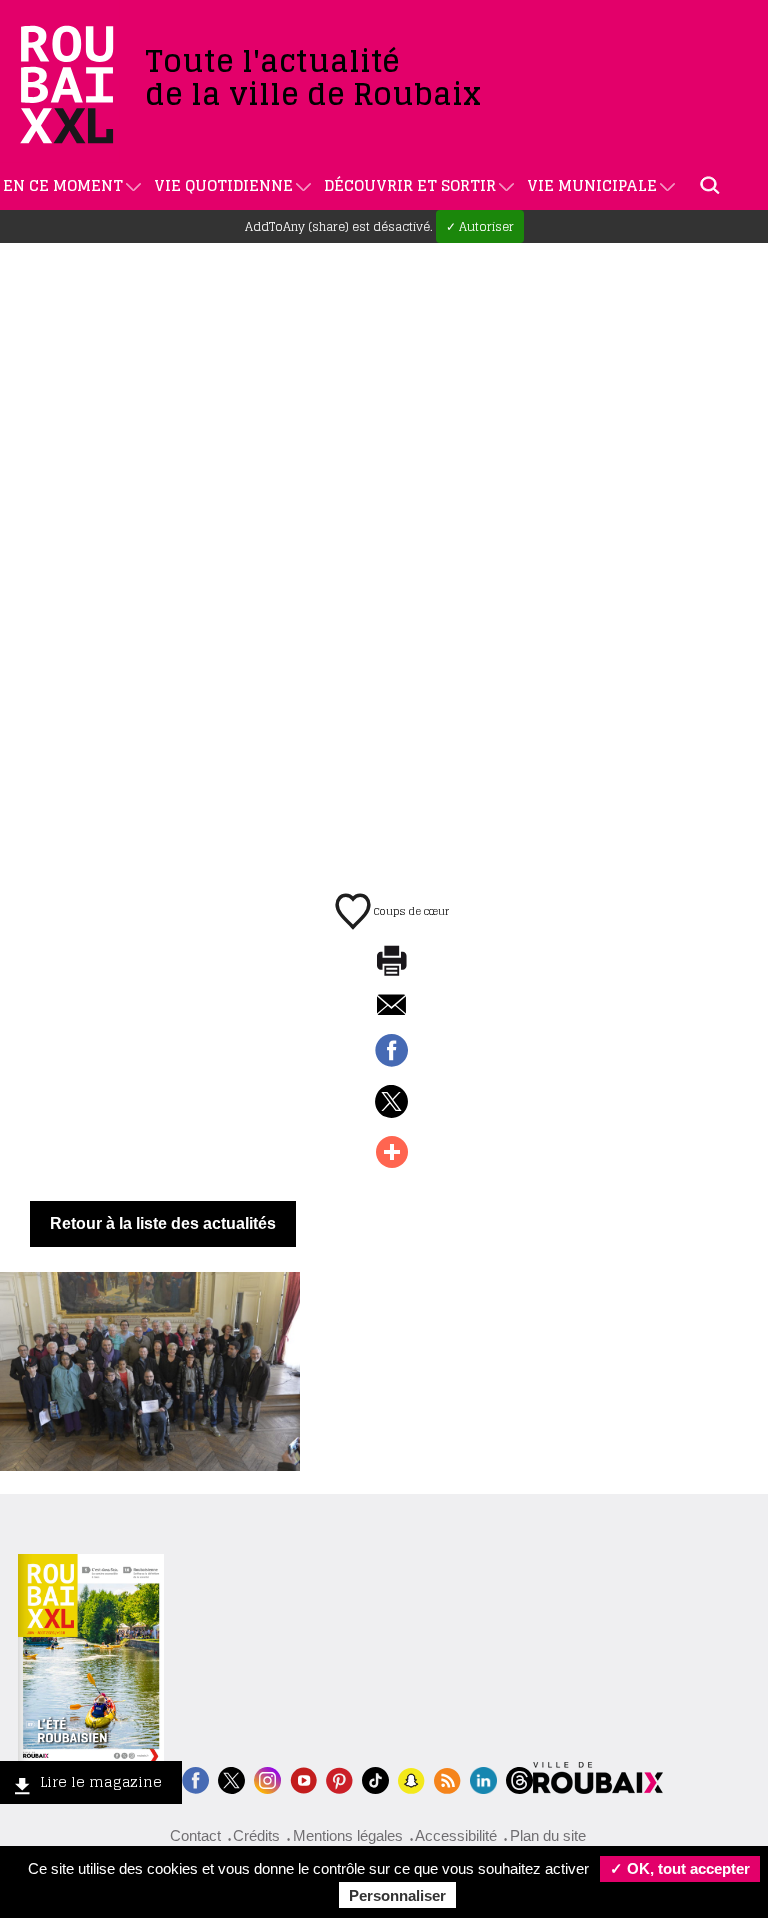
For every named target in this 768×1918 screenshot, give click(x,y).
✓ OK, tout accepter (680, 1868)
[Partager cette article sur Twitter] (391, 1103)
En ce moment (63, 185)
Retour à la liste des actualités (163, 1223)
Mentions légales (348, 1835)
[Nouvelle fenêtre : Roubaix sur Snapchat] (411, 1778)
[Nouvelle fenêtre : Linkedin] (483, 1778)
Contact (195, 1835)
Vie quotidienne (223, 185)
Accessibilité (456, 1835)
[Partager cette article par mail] (391, 1006)
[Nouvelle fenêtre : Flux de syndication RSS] (447, 1778)
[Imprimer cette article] (391, 962)
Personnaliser (397, 1895)
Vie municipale (592, 185)
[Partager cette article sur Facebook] (391, 1052)
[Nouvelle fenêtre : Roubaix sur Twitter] (231, 1778)
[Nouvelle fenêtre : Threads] (519, 1778)
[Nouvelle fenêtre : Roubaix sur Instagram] (267, 1778)
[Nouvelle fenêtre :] (303, 1778)
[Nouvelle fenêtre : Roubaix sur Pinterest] (339, 1778)
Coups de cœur (410, 911)
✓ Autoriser (480, 226)
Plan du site (548, 1835)
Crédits (256, 1835)
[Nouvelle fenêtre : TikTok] (375, 1778)
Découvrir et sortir (410, 185)
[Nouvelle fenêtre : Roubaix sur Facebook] (195, 1778)
